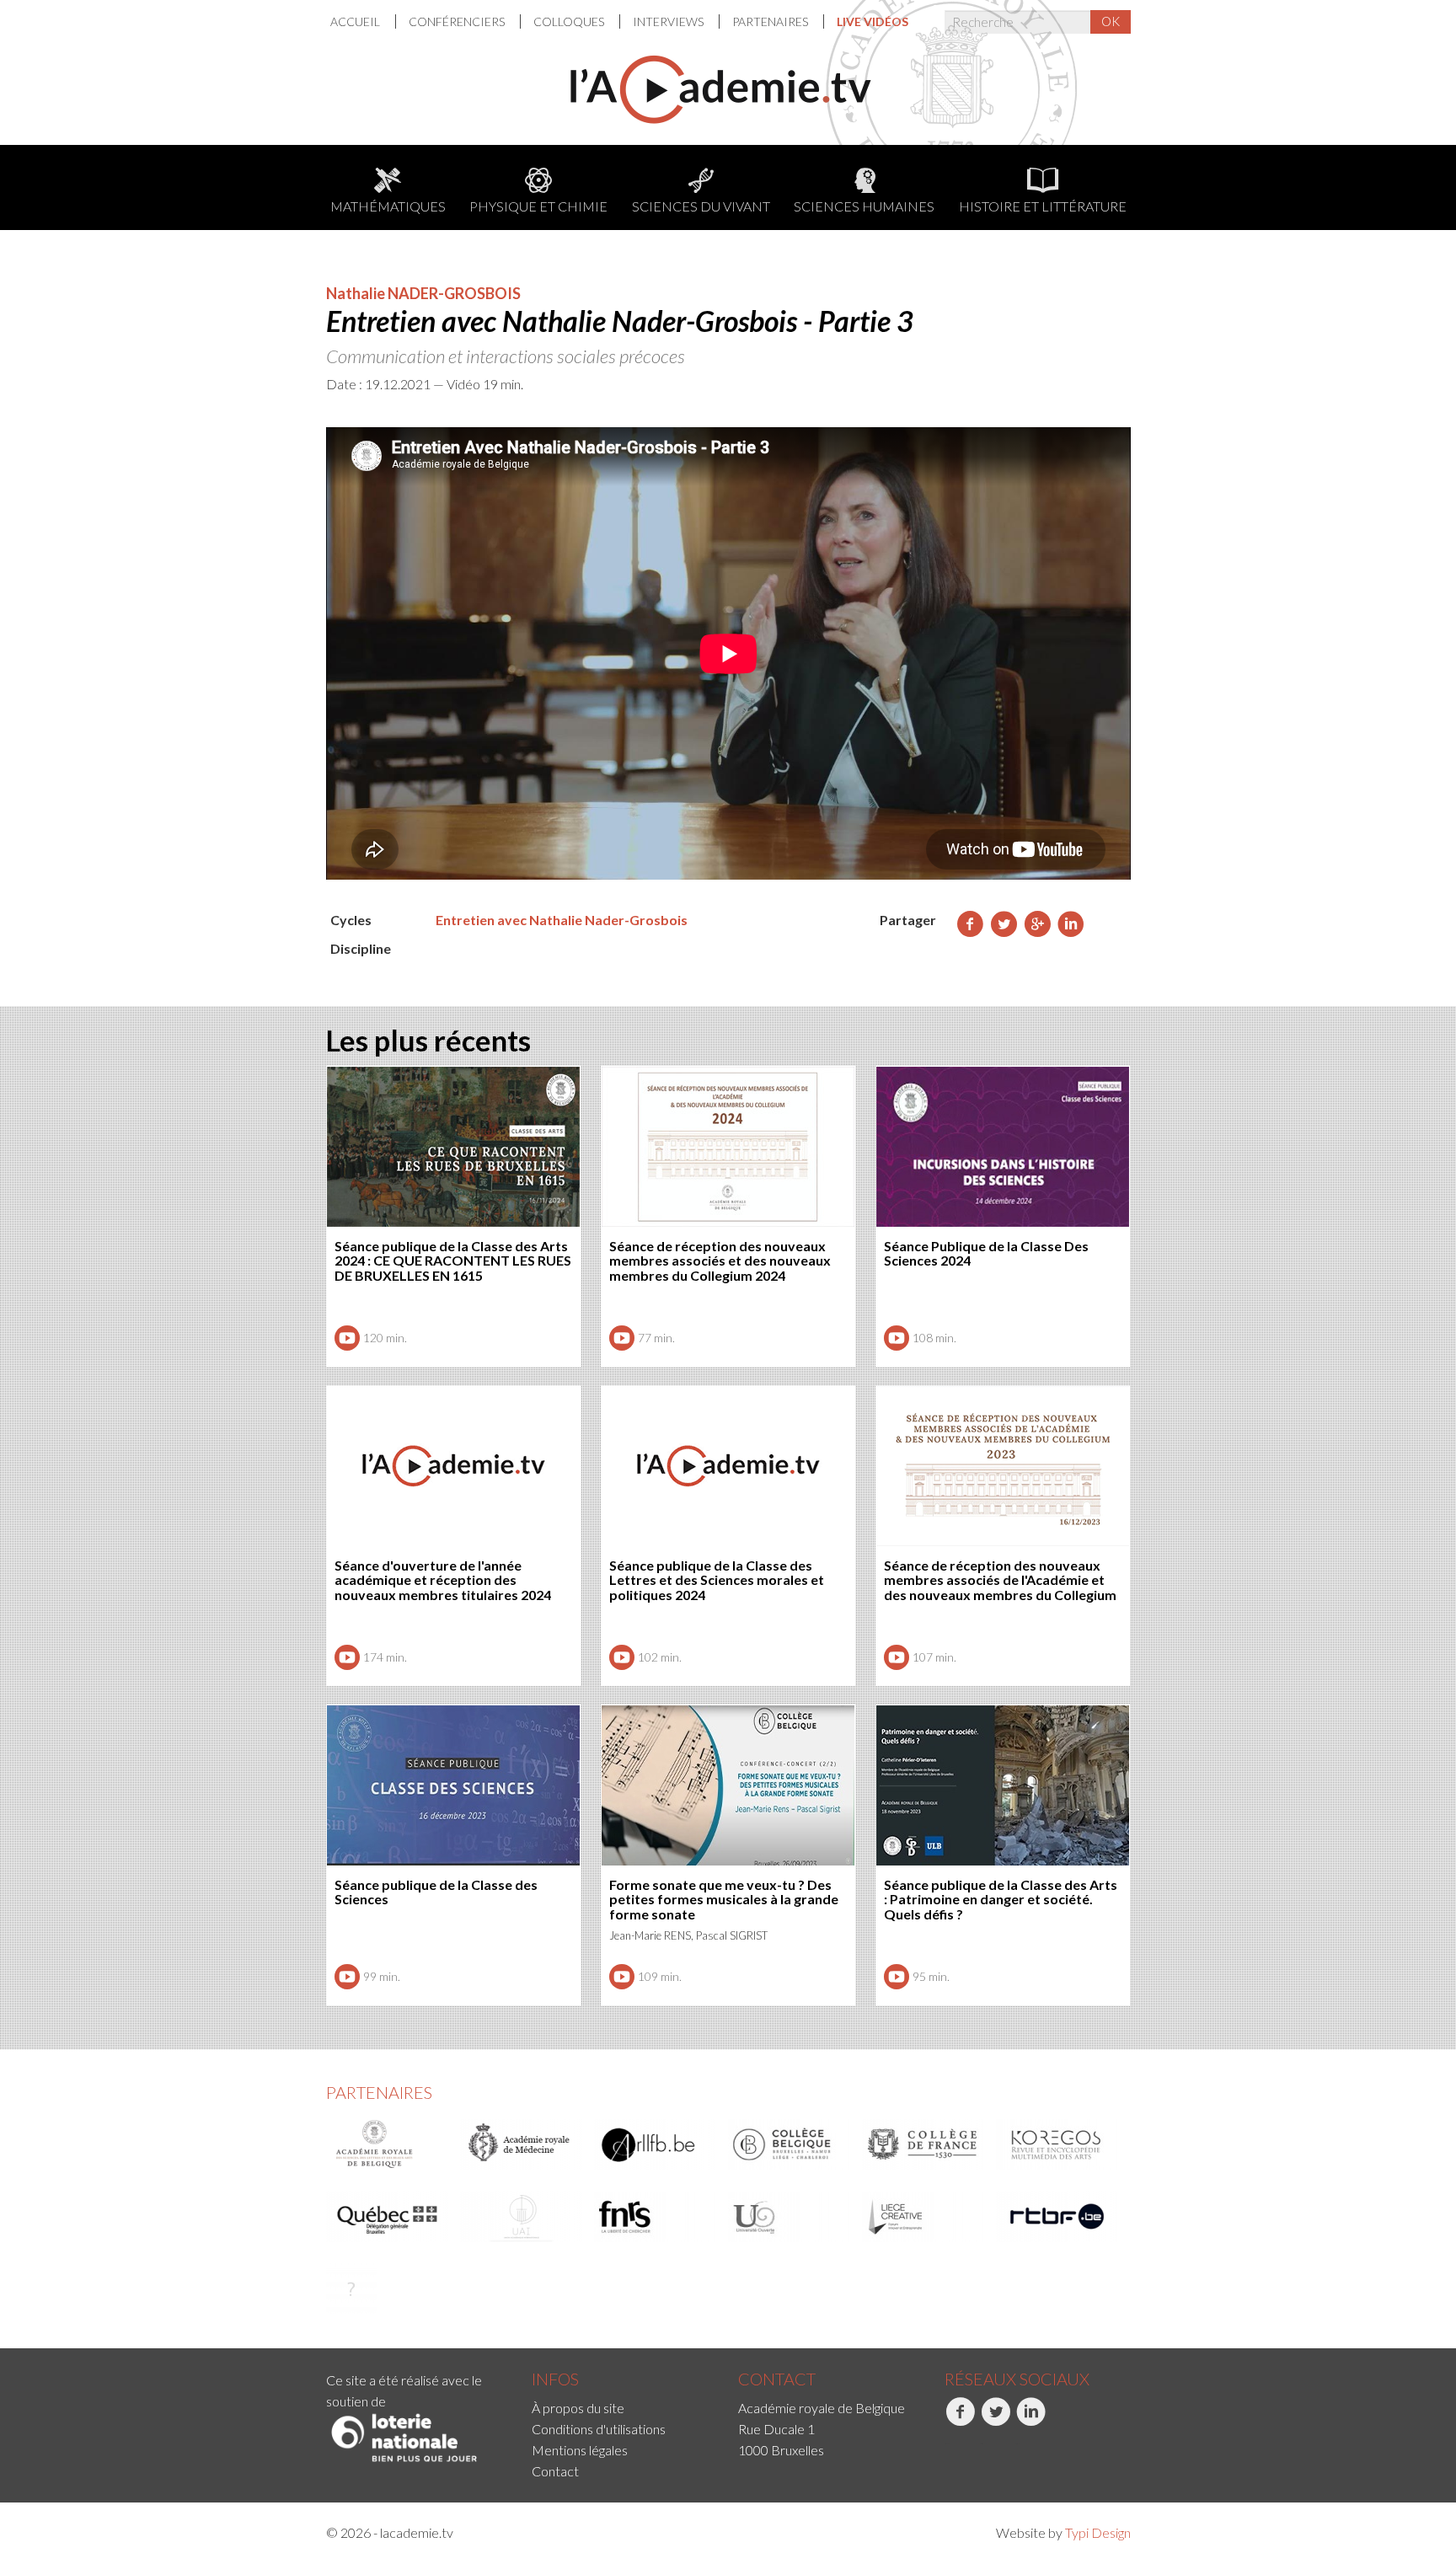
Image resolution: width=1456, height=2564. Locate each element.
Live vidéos (873, 21)
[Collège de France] (923, 2144)
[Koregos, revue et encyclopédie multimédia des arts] (1057, 2144)
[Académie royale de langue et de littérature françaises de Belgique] (656, 2144)
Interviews (669, 21)
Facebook (947, 2444)
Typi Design (1098, 2532)
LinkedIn (1018, 2444)
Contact (555, 2471)
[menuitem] (363, 21)
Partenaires (771, 21)
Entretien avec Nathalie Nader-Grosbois (562, 920)
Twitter (981, 2444)
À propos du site (578, 2408)
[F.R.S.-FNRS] (656, 2217)
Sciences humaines (864, 206)
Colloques (570, 21)
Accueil (356, 21)
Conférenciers (458, 21)
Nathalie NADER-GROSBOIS (423, 293)
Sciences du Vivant (701, 206)
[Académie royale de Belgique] (388, 2144)
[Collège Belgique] (790, 2144)
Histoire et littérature (1043, 206)
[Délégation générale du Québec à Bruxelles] (388, 2217)
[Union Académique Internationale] (522, 2217)
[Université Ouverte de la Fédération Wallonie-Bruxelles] (790, 2217)
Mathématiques (388, 206)
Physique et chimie (538, 206)
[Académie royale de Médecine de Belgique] (522, 2144)
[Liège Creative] (923, 2217)
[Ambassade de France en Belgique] (351, 2288)
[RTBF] (1057, 2217)
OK (1111, 21)
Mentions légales (580, 2450)
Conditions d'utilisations (599, 2429)
